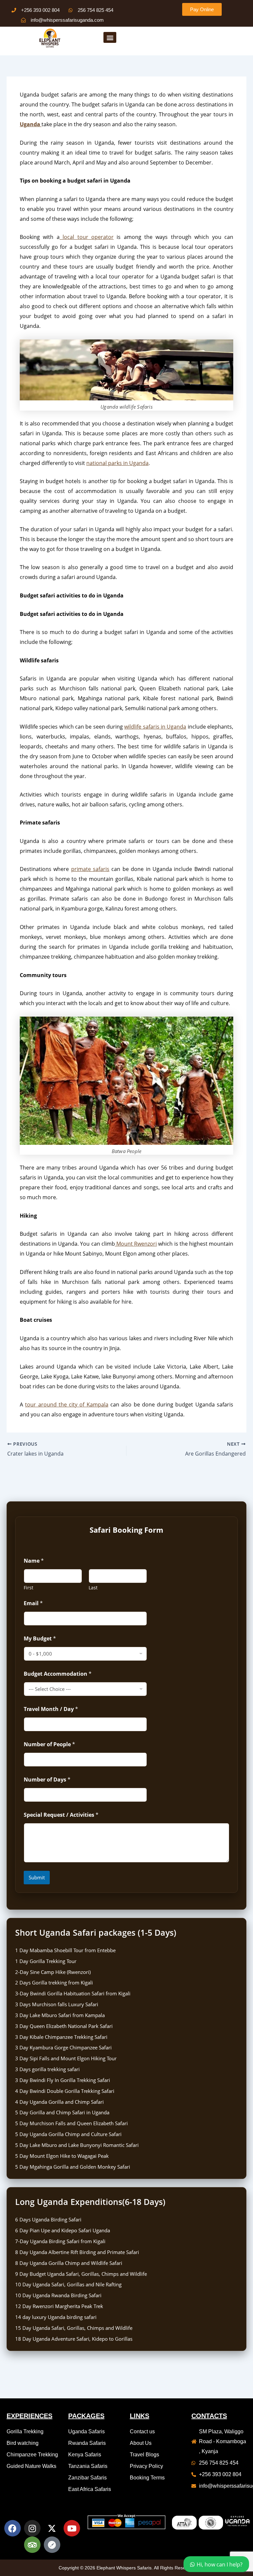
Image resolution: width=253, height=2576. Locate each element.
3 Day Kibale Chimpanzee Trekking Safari (61, 2037)
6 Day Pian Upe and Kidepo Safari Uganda (63, 2230)
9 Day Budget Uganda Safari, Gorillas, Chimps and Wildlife (81, 2274)
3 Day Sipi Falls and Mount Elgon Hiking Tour (66, 2058)
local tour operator (87, 237)
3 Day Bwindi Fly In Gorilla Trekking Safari (63, 2080)
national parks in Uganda (117, 463)
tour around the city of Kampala (67, 1404)
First (28, 1588)
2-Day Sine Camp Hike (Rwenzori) (53, 1972)
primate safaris (90, 869)
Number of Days (47, 1780)
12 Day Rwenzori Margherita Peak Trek (59, 2306)
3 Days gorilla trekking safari (47, 2069)
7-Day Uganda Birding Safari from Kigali (60, 2241)
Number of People (49, 1744)
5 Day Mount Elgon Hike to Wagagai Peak (62, 2156)
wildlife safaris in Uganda (155, 727)
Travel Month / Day (51, 1709)
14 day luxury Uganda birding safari (56, 2317)
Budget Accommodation (58, 1674)
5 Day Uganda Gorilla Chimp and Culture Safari (68, 2134)
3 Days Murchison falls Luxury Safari (57, 2004)
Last (93, 1588)
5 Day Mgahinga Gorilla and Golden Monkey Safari (73, 2167)
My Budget (40, 1639)
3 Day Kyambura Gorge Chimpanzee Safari (63, 2047)
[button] (110, 37)
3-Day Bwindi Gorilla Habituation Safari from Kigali (73, 1993)
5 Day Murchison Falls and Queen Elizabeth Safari (71, 2123)
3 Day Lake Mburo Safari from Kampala (60, 2015)
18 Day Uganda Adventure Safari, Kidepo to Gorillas (74, 2339)
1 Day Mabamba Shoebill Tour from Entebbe (65, 1950)
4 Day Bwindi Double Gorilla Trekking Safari (65, 2091)
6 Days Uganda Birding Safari (48, 2219)
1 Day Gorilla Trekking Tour (46, 1961)
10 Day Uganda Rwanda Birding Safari (58, 2295)
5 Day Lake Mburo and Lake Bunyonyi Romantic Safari (77, 2145)
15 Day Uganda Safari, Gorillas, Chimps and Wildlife (74, 2328)
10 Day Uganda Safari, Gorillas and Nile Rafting (68, 2284)
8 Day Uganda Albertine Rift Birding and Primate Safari (77, 2252)
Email (33, 1603)
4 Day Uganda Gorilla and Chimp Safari (59, 2102)
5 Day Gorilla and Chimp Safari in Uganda (62, 2112)
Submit (37, 1877)
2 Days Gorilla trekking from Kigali (54, 1983)
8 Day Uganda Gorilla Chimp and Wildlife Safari (69, 2263)
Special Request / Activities (61, 1815)
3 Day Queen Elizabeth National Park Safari (64, 2026)
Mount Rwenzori (136, 1244)
